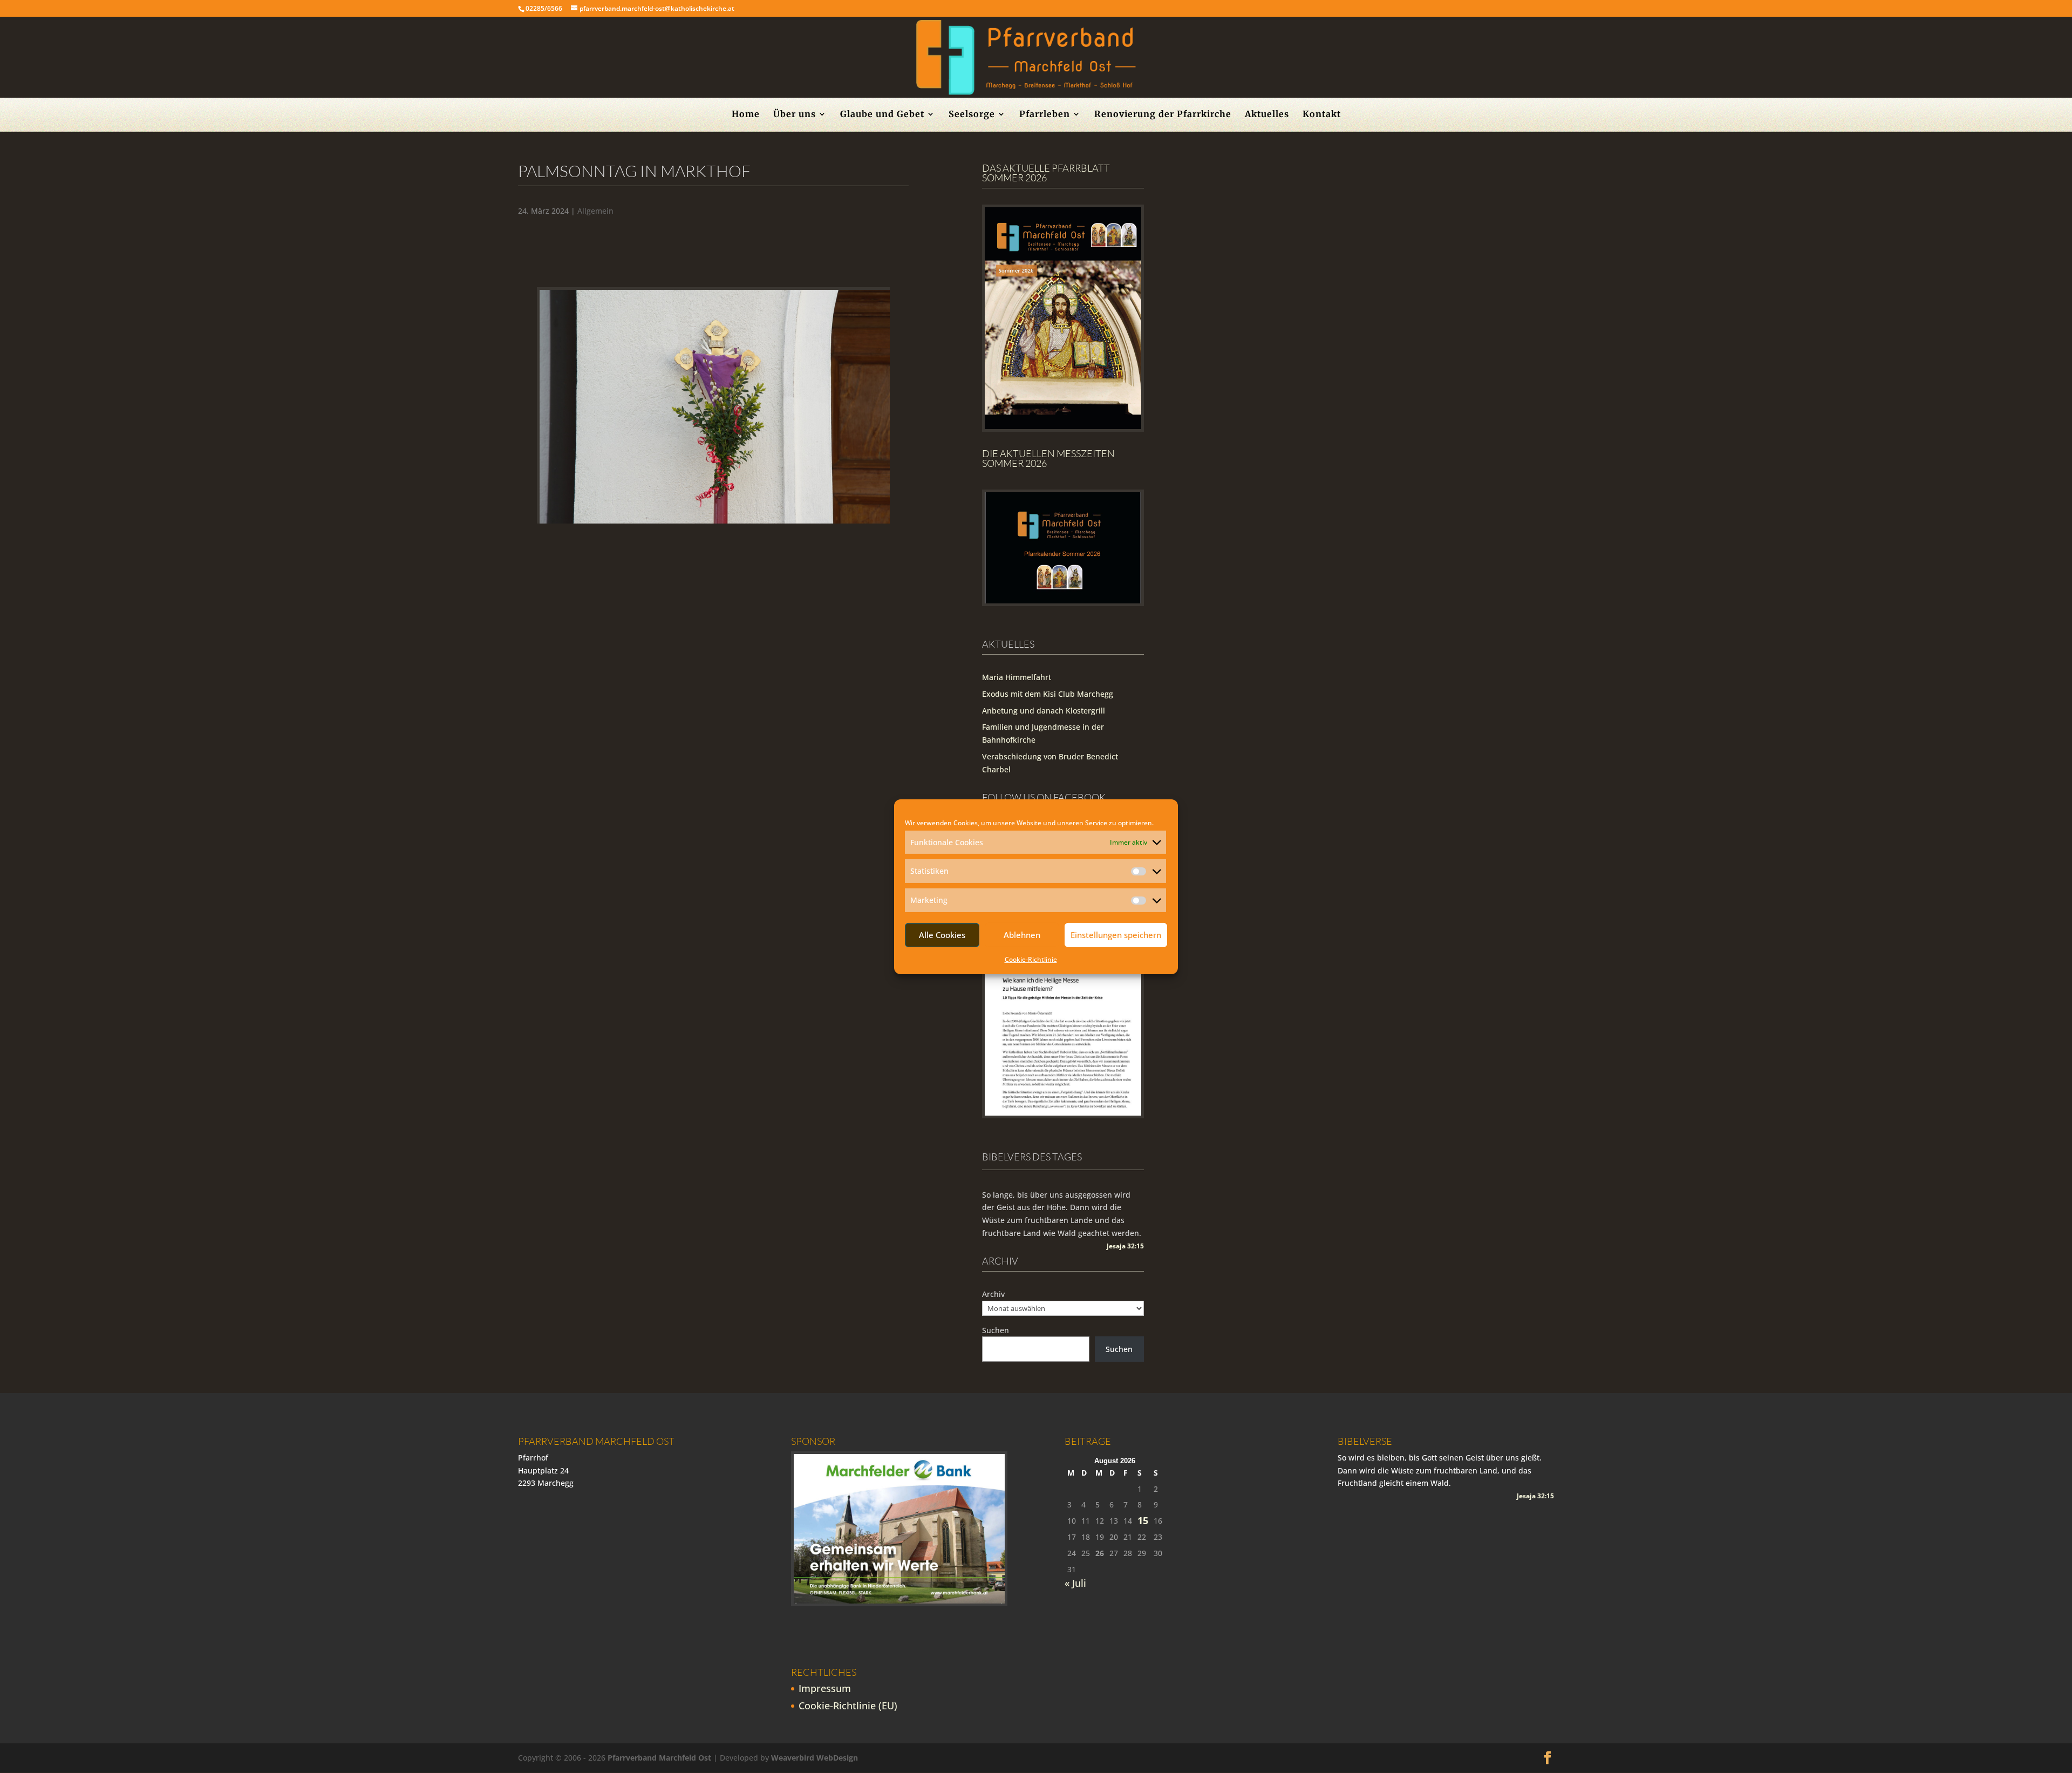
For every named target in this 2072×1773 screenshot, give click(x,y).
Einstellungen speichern (1116, 935)
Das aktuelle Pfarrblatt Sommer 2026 (1046, 173)
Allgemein (595, 211)
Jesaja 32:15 (1125, 1246)
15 (1143, 1521)
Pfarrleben (1045, 115)
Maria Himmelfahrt (1017, 677)
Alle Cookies (942, 935)
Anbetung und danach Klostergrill (1044, 711)
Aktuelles (1267, 115)
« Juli (1075, 1583)
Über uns (795, 115)
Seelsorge (972, 115)
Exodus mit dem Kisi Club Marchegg (1048, 694)
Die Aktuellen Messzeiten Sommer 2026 (1048, 458)
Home (746, 115)
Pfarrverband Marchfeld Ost (659, 1758)
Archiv (993, 1294)
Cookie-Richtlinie (1031, 959)
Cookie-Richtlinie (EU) (848, 1706)
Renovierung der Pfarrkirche (1163, 115)
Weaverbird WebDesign (815, 1758)
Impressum (825, 1688)
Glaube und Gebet (882, 115)
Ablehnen (1022, 935)
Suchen (996, 1330)
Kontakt (1322, 115)
